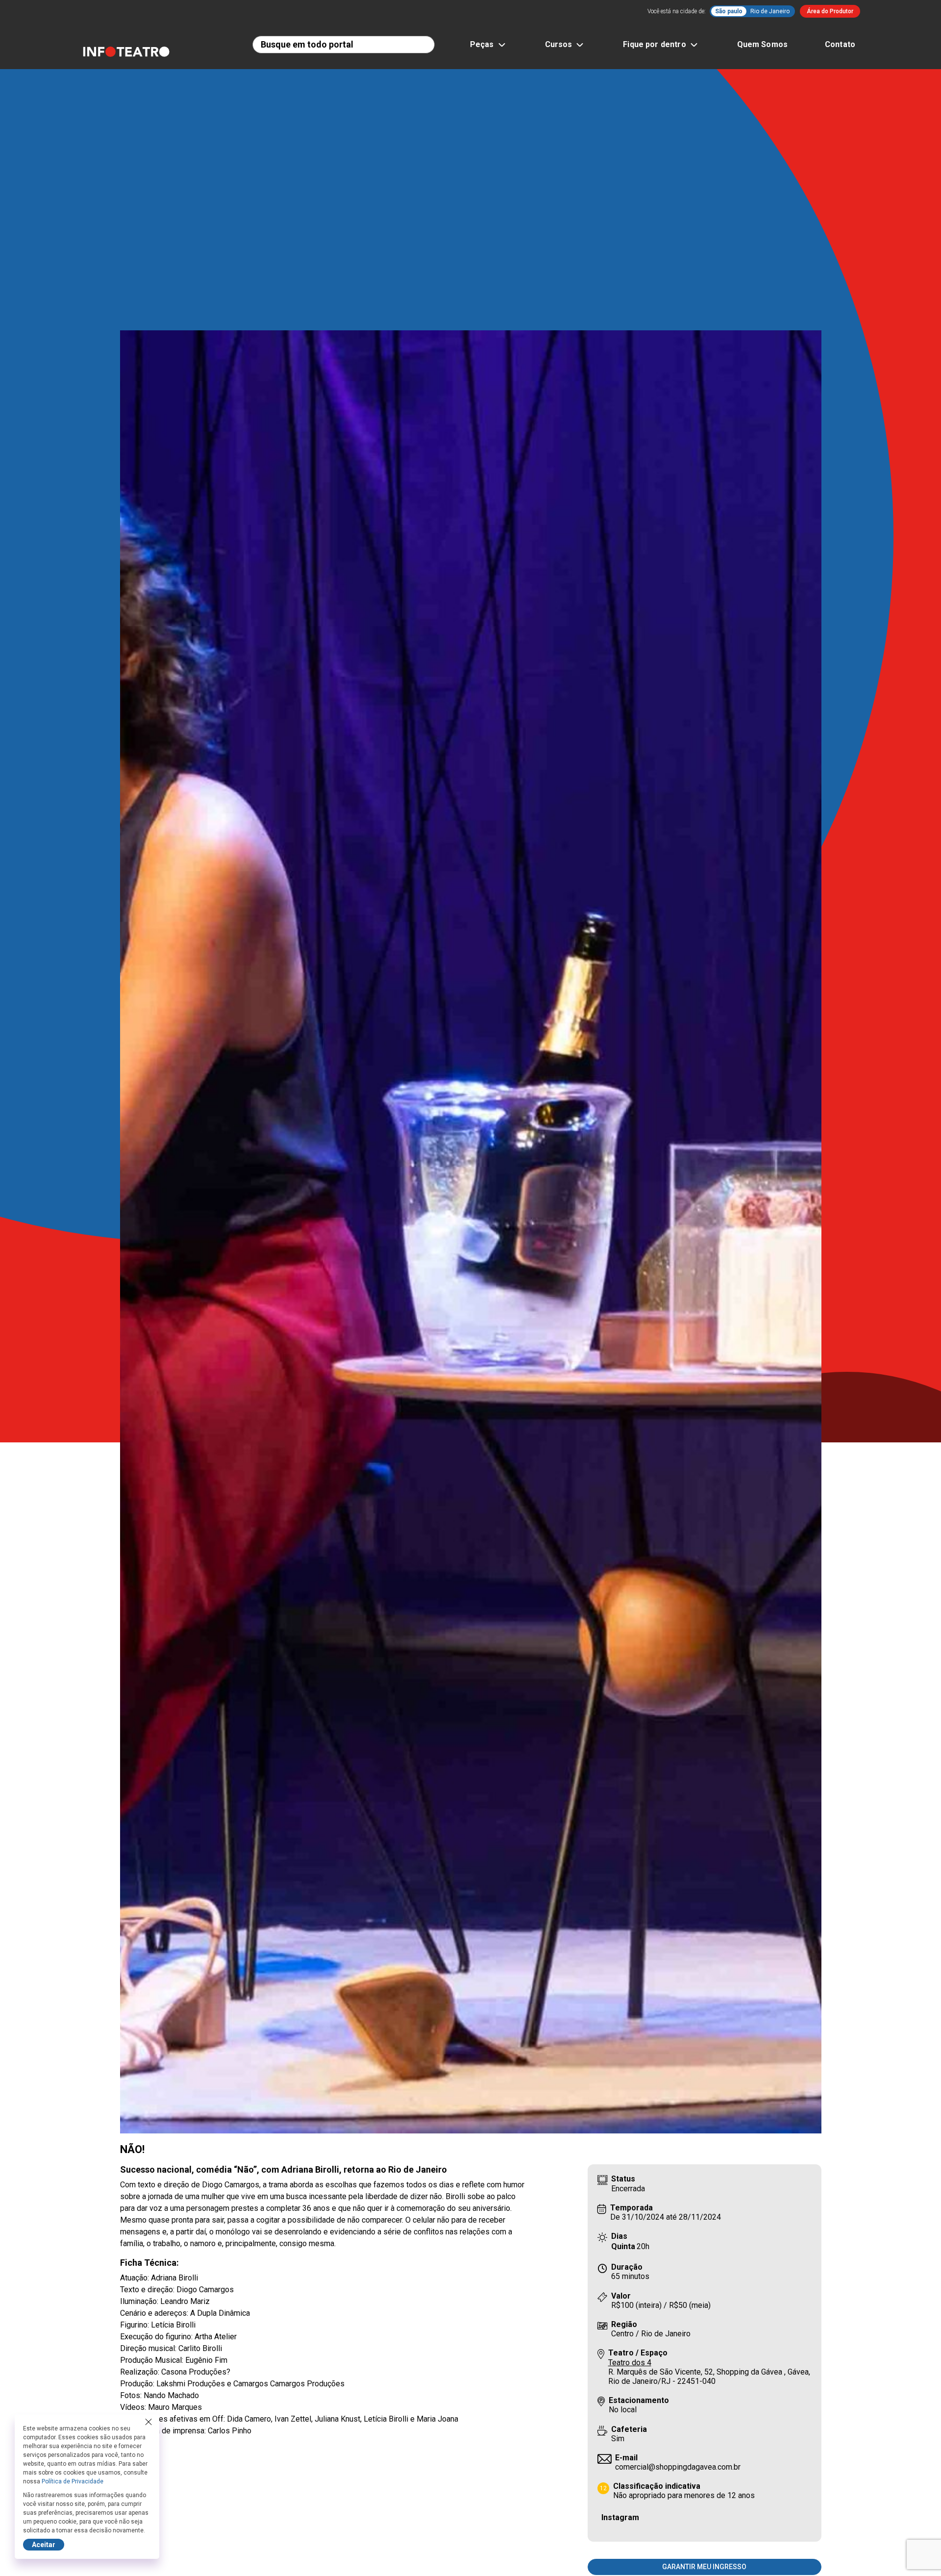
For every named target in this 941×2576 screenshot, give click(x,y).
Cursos (559, 44)
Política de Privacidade (73, 2481)
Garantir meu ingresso (704, 2567)
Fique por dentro (654, 44)
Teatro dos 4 (630, 2363)
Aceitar (44, 2545)
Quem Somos (763, 44)
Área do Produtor (830, 11)
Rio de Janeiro (770, 11)
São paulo (729, 11)
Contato (840, 44)
